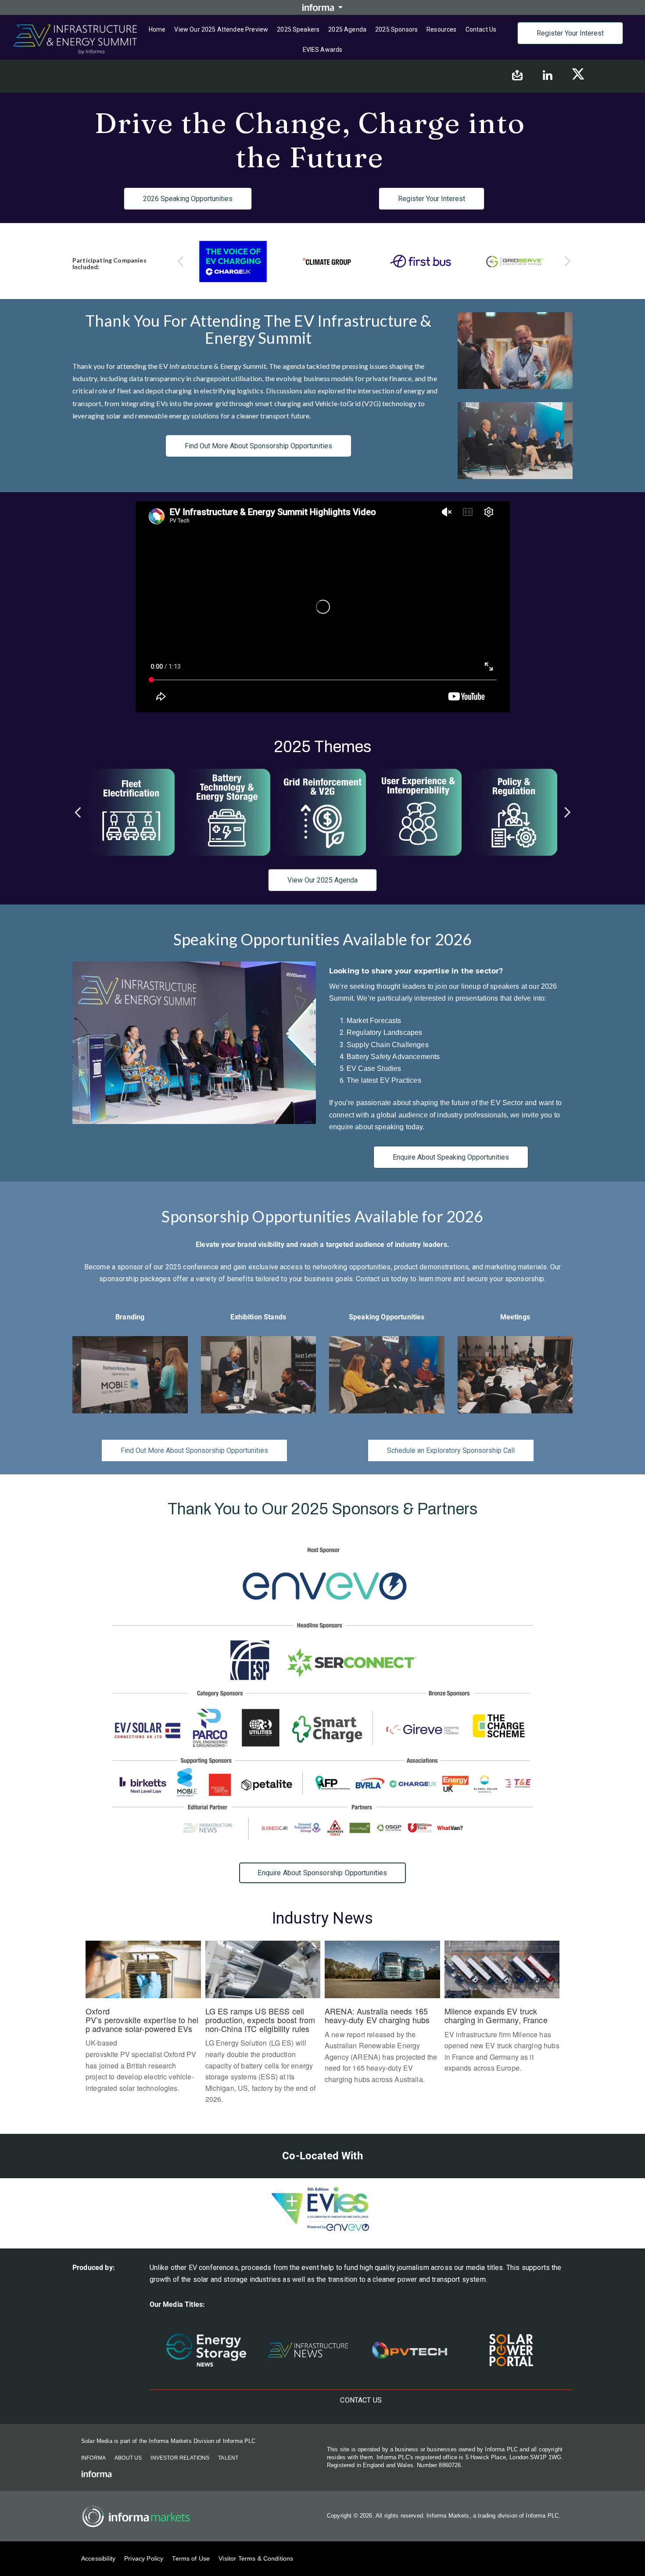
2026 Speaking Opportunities (188, 199)
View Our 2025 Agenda (322, 880)
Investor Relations (180, 2458)
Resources (441, 29)
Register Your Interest (570, 33)
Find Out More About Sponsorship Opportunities (258, 446)
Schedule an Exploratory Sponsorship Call (451, 1450)
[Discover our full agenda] (322, 812)
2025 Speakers (298, 29)
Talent (228, 2458)
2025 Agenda (347, 29)
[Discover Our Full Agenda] (227, 812)
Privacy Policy (144, 2558)
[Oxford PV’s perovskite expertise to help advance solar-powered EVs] (143, 2022)
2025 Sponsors (396, 29)
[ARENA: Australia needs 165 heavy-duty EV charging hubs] (382, 2017)
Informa (93, 2458)
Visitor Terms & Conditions (256, 2558)
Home (157, 29)
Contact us (481, 29)
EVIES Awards (323, 50)
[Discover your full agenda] (514, 812)
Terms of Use (191, 2558)
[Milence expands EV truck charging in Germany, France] (502, 2012)
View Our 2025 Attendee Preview (221, 29)
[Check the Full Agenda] (131, 812)
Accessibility (98, 2558)
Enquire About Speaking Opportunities (451, 1157)
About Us (128, 2458)
